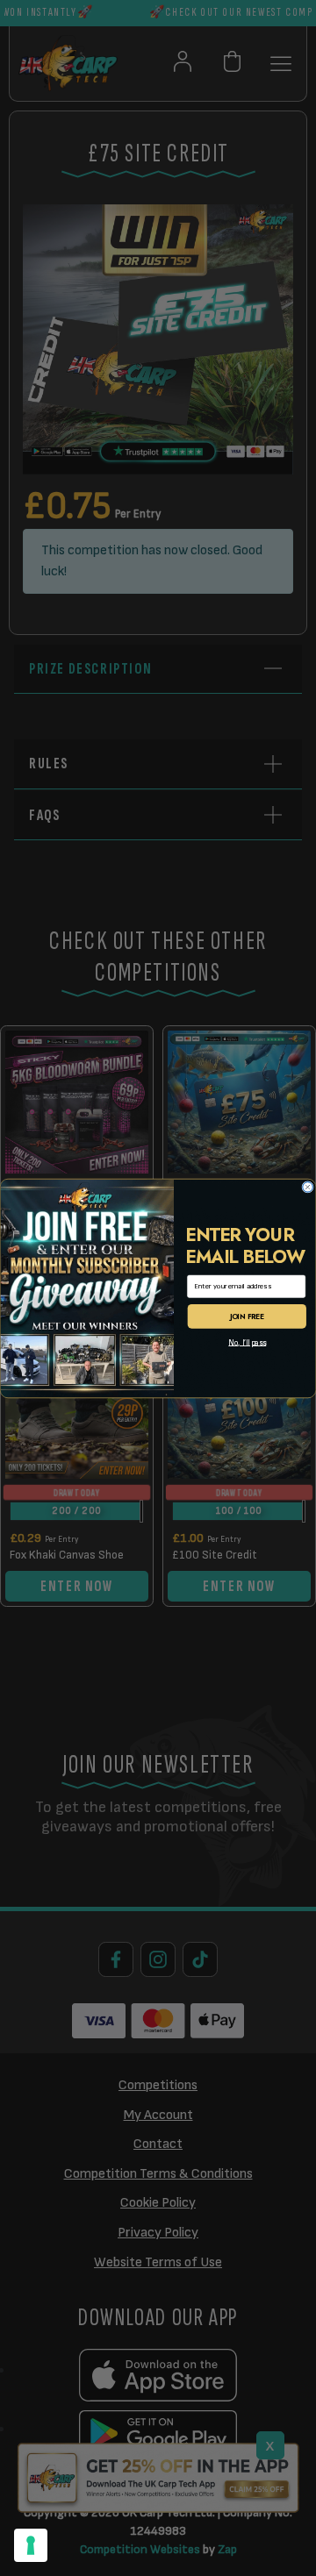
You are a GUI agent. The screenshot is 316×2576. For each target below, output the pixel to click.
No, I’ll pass (247, 1342)
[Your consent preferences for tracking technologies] (31, 2545)
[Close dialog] (308, 1187)
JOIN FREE (247, 1316)
